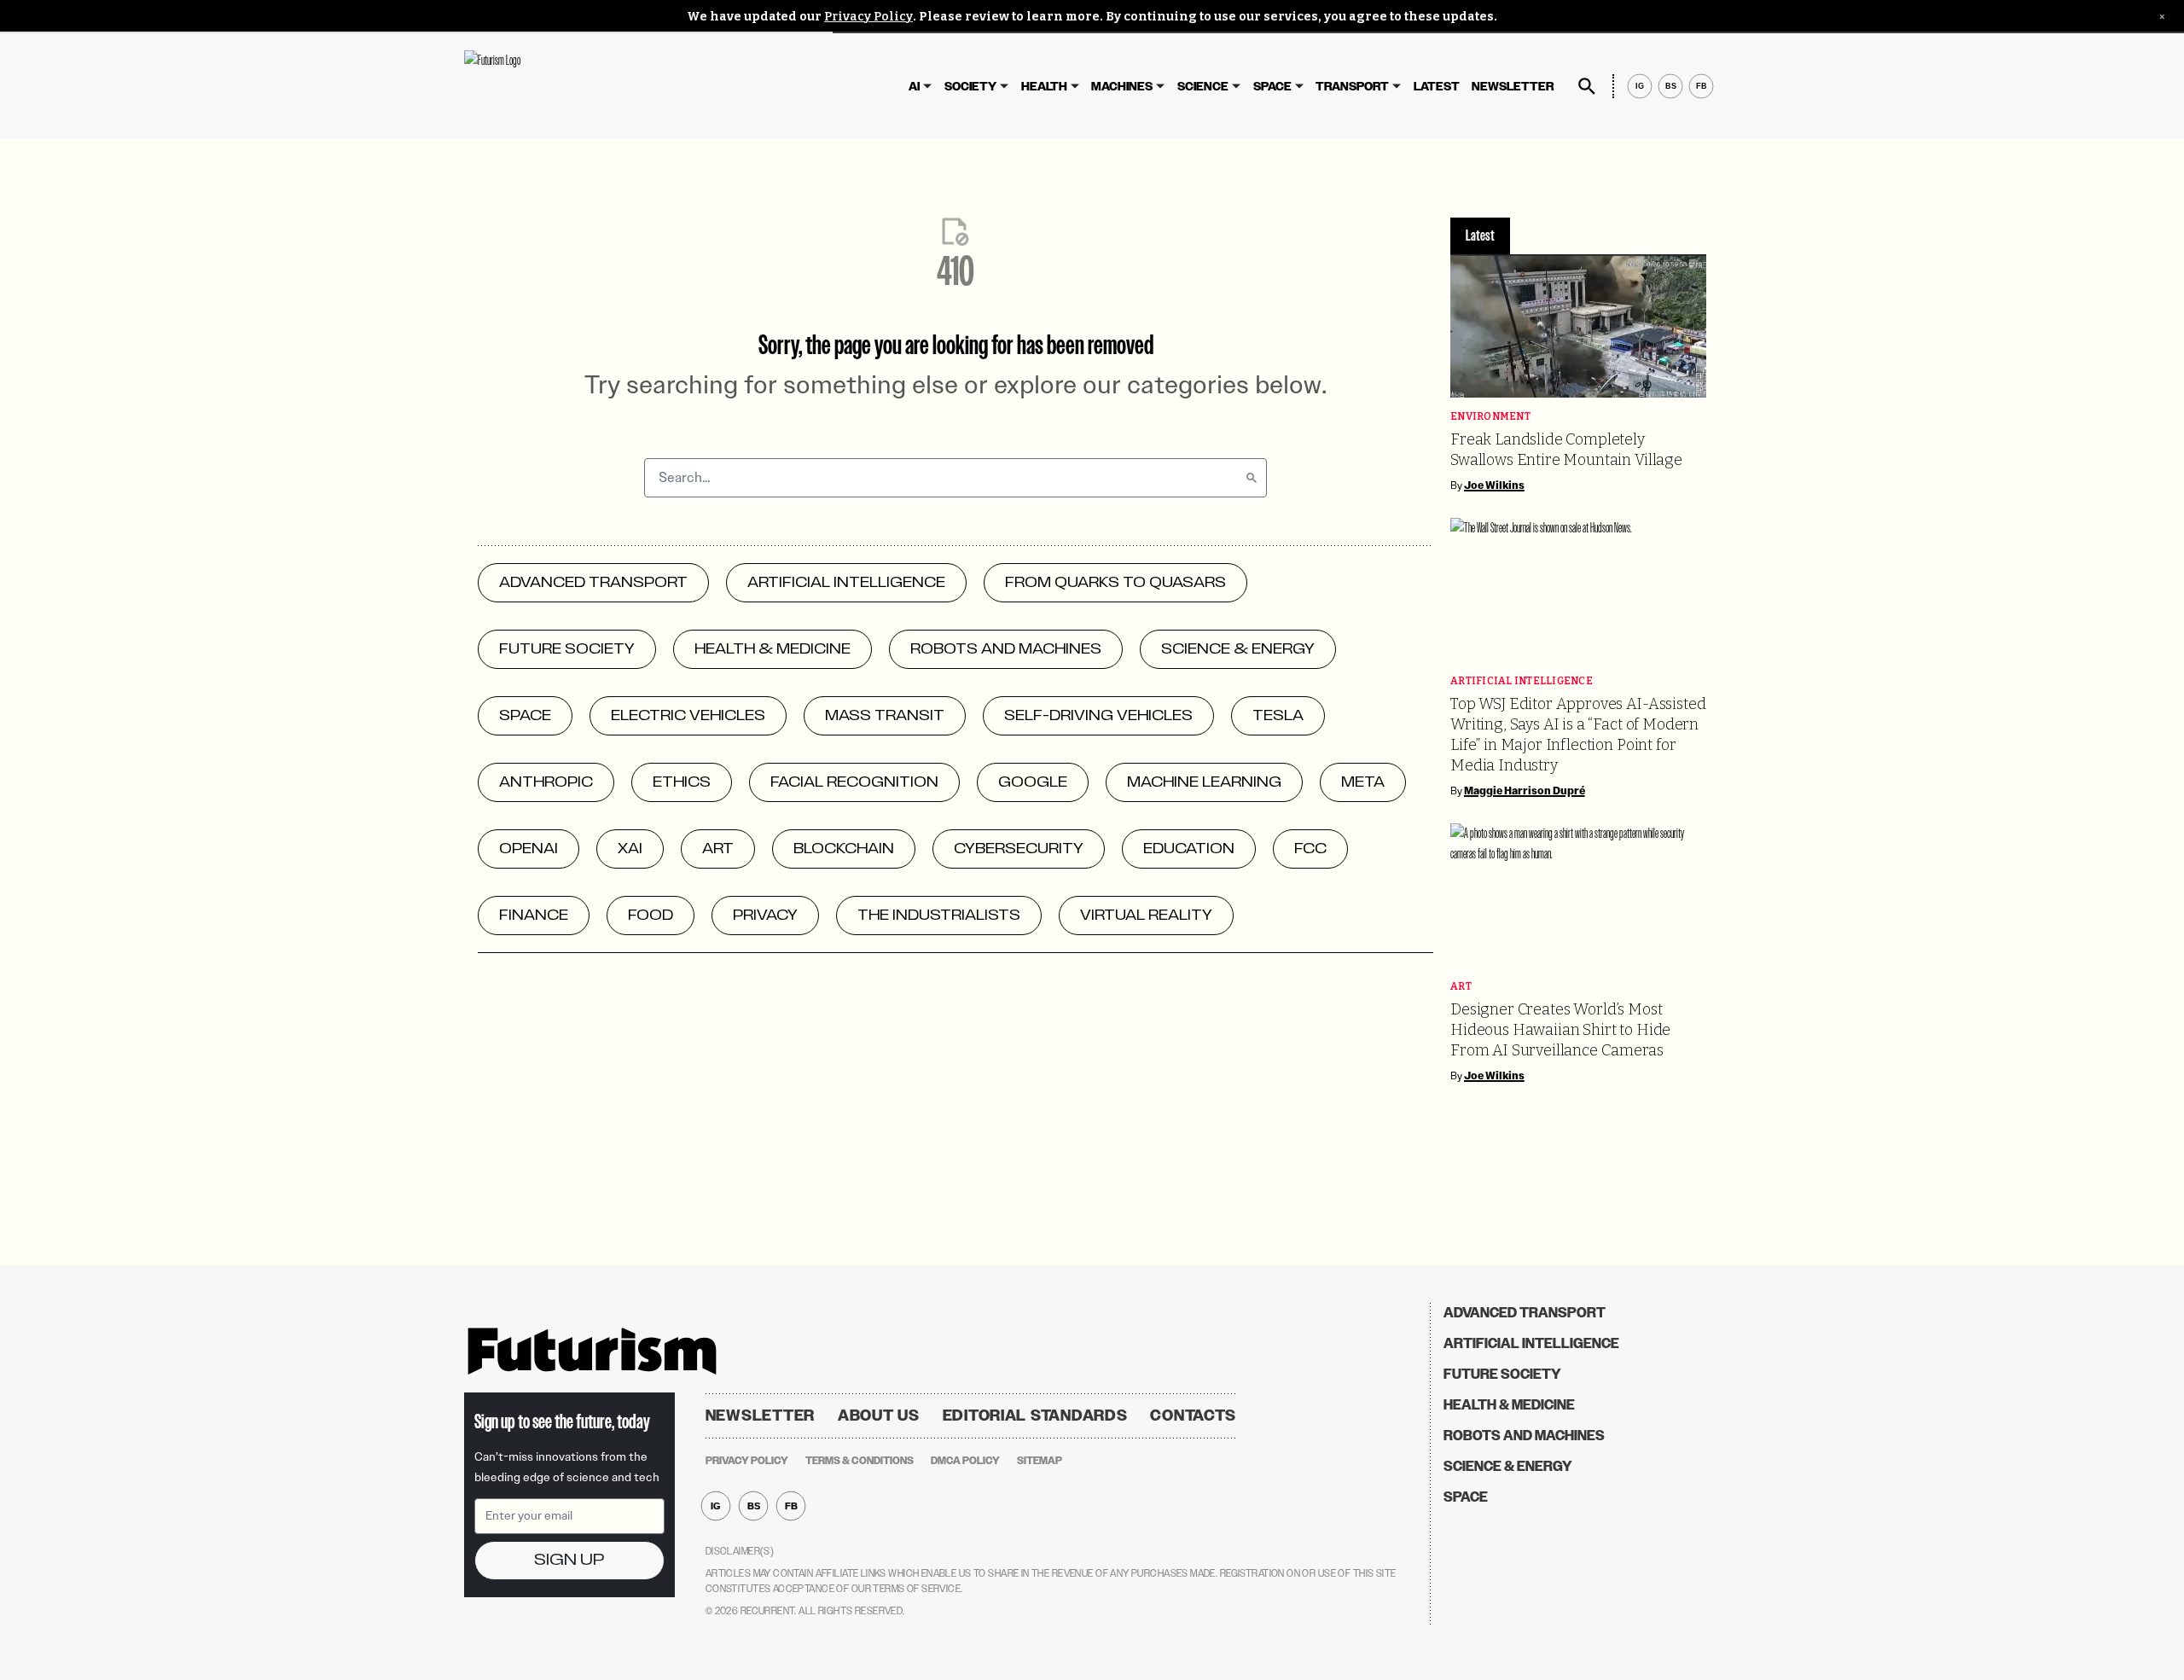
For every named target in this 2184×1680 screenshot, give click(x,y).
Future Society (1502, 1374)
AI (914, 87)
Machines (1122, 87)
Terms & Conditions (860, 1461)
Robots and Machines (1524, 1436)
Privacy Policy (868, 17)
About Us (879, 1416)
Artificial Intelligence (1522, 681)
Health (1044, 87)
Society (970, 87)
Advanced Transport (1525, 1313)
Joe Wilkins (1494, 485)
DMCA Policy (965, 1461)
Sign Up (569, 1560)
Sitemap (1040, 1461)
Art (1461, 987)
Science (1203, 87)
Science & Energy (1508, 1466)
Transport (1352, 87)
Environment (1490, 417)
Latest (1437, 87)
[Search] (1252, 478)
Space (1272, 87)
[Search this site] (1587, 86)
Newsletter (1513, 87)
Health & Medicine (1509, 1405)
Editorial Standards (1035, 1416)
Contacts (1193, 1416)
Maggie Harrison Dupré (1525, 791)
